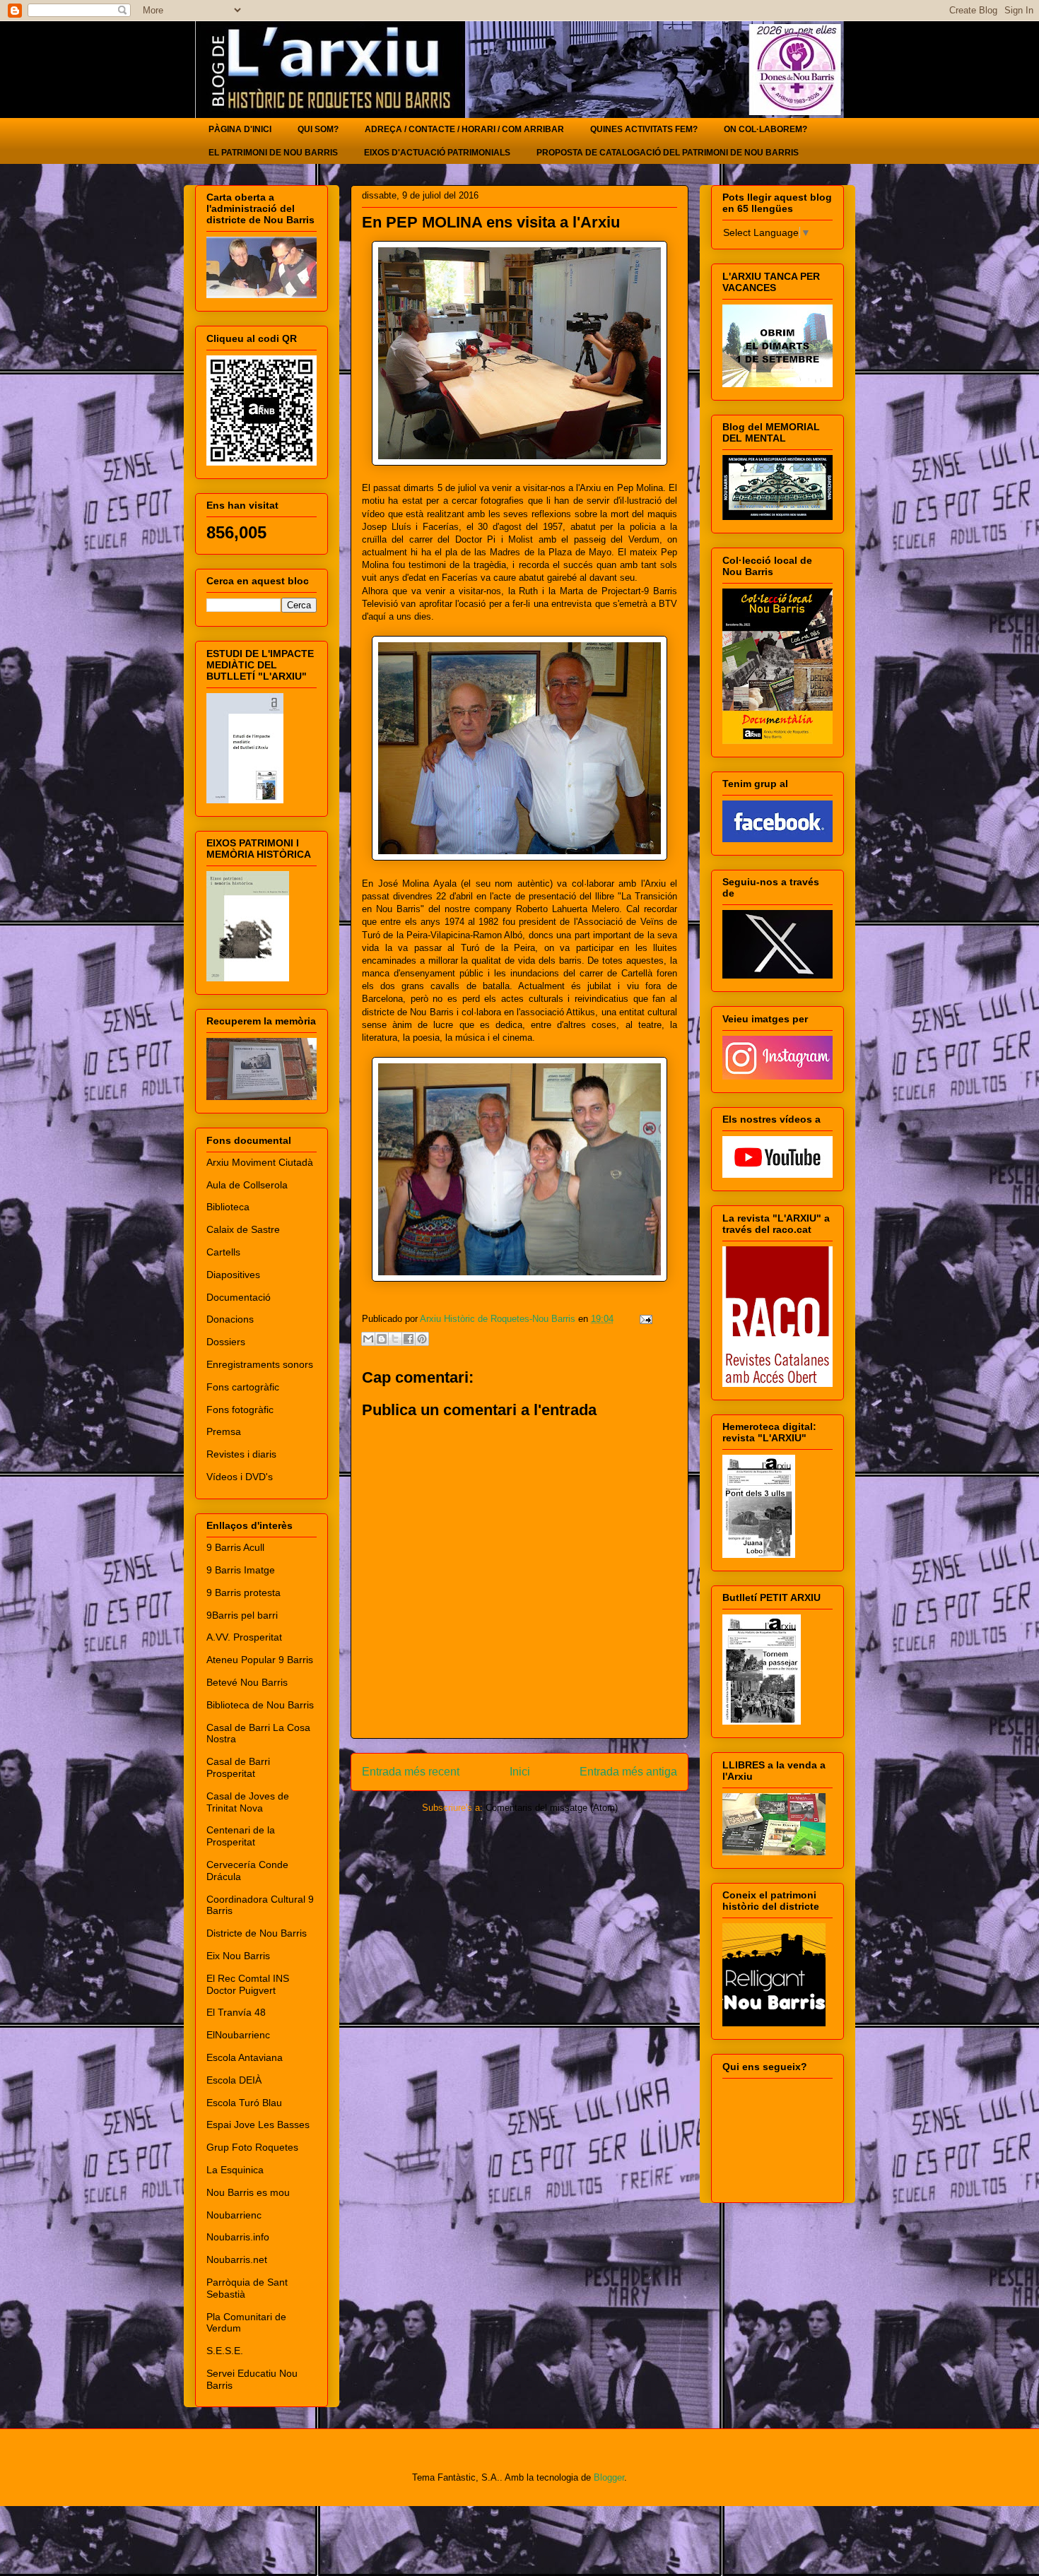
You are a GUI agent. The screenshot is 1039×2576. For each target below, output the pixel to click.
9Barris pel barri (242, 1615)
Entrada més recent (411, 1772)
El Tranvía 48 (236, 2012)
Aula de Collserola (247, 1185)
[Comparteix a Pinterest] (422, 1339)
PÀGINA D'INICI (240, 129)
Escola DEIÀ (234, 2080)
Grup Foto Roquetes (252, 2147)
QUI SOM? (318, 129)
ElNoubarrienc (238, 2035)
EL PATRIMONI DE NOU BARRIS (273, 153)
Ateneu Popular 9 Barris (260, 1660)
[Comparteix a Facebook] (409, 1339)
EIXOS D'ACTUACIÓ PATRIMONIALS (437, 153)
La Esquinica (235, 2170)
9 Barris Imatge (241, 1570)
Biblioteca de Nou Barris (260, 1705)
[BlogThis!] (382, 1339)
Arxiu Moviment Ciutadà (260, 1162)
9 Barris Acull (235, 1547)
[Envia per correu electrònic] (368, 1339)
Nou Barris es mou (248, 2192)
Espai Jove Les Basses (258, 2125)
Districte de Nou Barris (257, 1933)
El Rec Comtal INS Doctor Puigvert (248, 1984)
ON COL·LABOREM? (765, 129)
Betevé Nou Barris (247, 1682)
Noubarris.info (238, 2237)
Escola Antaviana (245, 2057)
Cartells (223, 1252)
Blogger (609, 2477)
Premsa (224, 1431)
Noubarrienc (234, 2215)
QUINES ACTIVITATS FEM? (644, 129)
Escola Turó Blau (244, 2103)
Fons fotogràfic (240, 1410)
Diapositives (233, 1275)
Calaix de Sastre (243, 1229)
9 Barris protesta (243, 1593)
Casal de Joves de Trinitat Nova (248, 1802)
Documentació (239, 1297)
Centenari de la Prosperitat (241, 1836)
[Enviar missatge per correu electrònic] (644, 1319)
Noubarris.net (237, 2259)
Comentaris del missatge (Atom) (552, 1808)
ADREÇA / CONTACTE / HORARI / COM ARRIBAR (464, 129)
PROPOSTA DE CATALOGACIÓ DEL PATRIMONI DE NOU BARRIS (668, 153)
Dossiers (226, 1342)
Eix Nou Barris (238, 1956)
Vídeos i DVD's (240, 1477)
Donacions (230, 1319)
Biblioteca (228, 1207)
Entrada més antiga (628, 1772)
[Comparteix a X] (395, 1339)
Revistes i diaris (241, 1454)
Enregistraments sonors (260, 1364)
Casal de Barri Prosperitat (238, 1767)
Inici (520, 1772)
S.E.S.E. (225, 2351)
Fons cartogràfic (243, 1387)
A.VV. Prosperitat (244, 1637)
